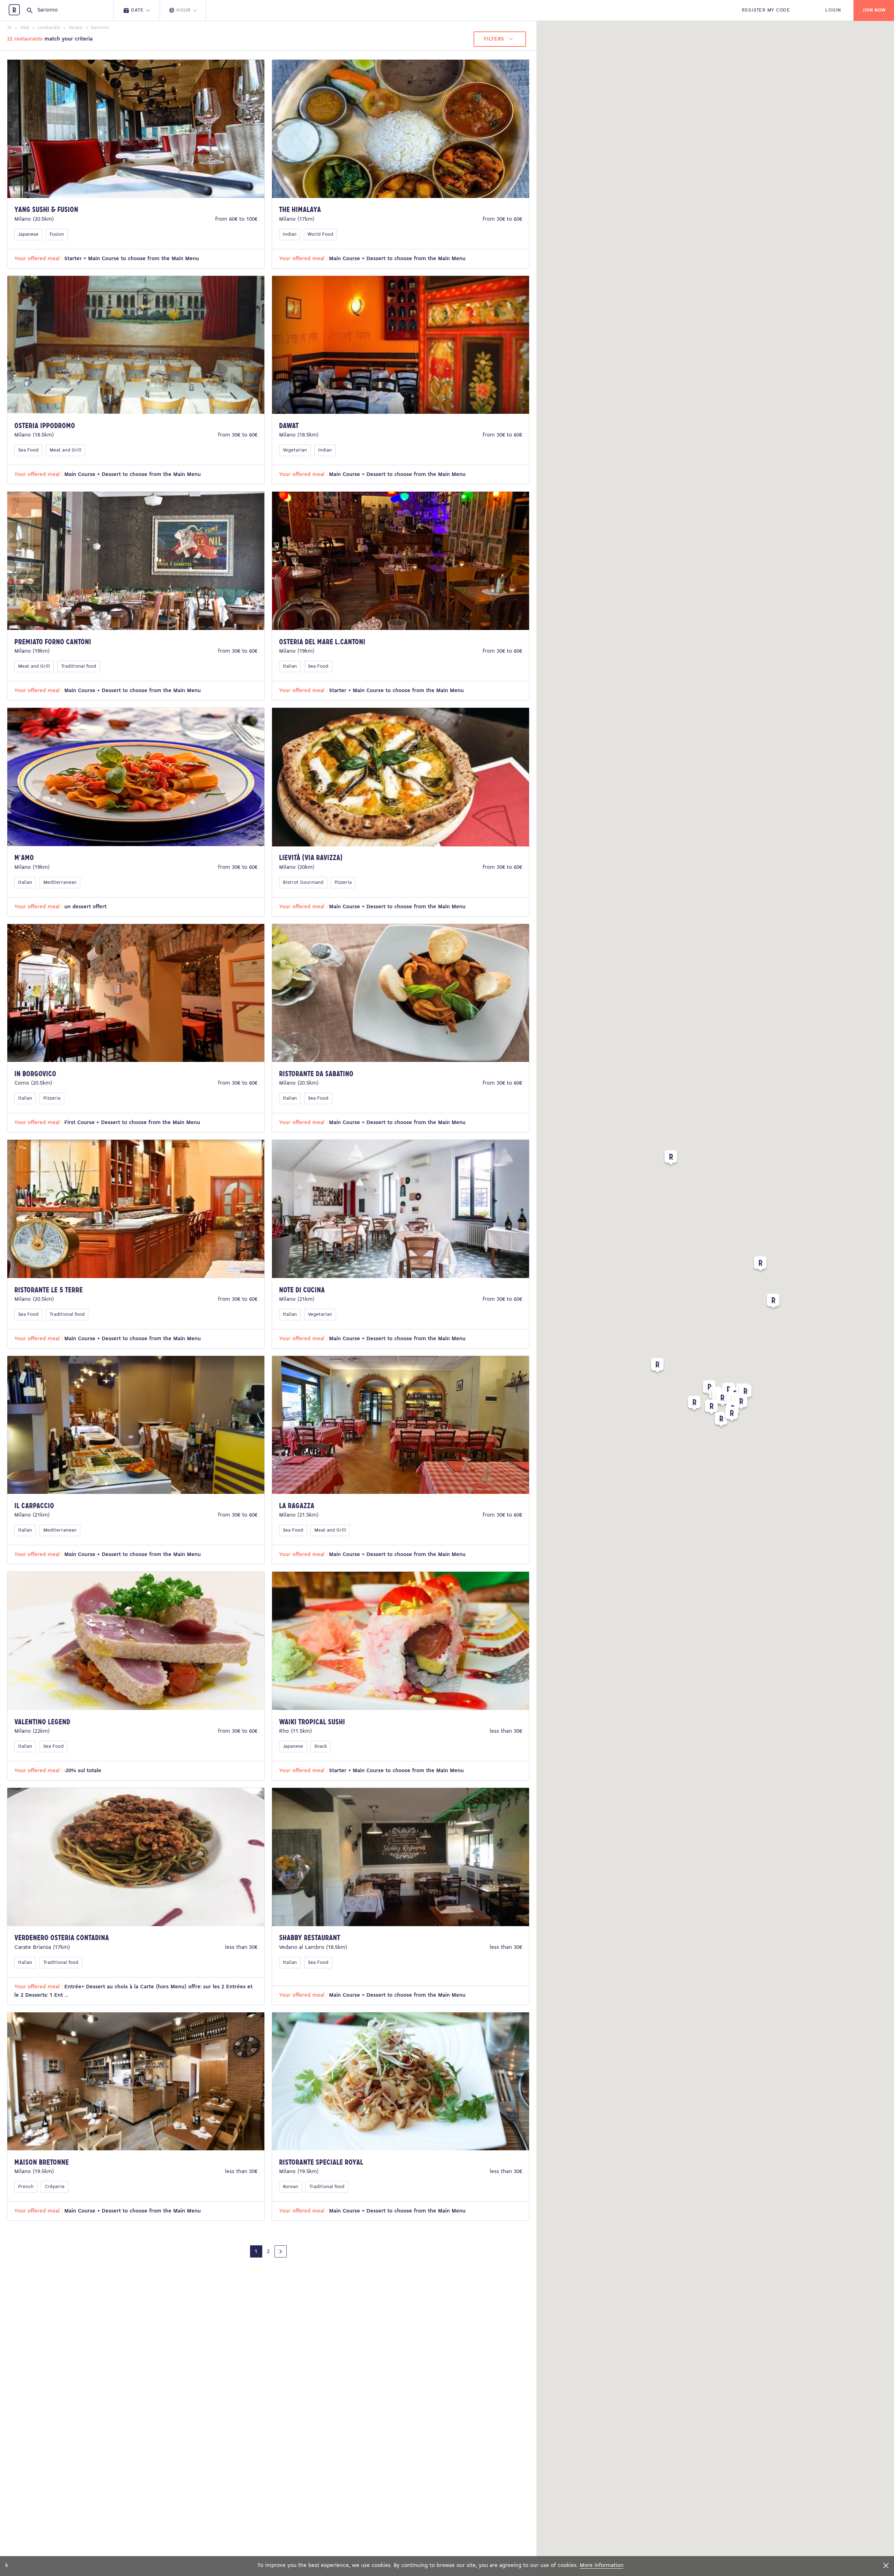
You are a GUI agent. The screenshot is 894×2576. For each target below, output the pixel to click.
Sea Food (28, 450)
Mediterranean (60, 883)
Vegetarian (295, 450)
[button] (657, 1367)
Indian (290, 234)
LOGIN (833, 10)
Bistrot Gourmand (303, 883)
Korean (291, 2187)
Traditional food (79, 666)
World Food (320, 234)
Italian (290, 666)
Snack (321, 1746)
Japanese (28, 234)
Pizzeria (343, 883)
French (26, 2187)
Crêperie (55, 2187)
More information (602, 2566)
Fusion (57, 234)
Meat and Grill (65, 450)
